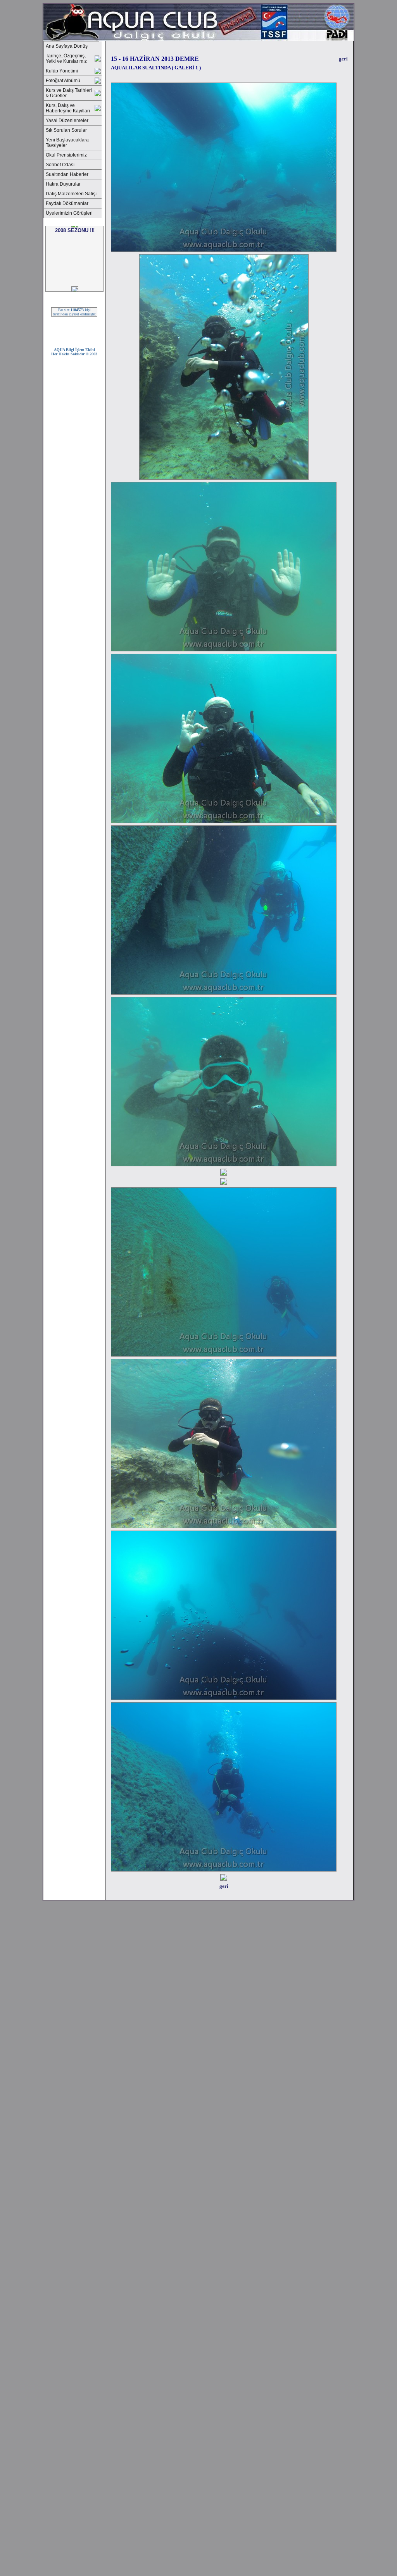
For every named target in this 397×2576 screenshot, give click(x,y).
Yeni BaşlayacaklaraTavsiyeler (67, 143)
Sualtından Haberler (67, 174)
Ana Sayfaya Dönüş (67, 46)
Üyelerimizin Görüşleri (69, 213)
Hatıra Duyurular (63, 184)
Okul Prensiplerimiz (66, 155)
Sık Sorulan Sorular (66, 130)
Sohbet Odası (60, 165)
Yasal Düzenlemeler (67, 121)
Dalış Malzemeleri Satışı (71, 194)
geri (343, 59)
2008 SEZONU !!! (75, 263)
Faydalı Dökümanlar (67, 203)
